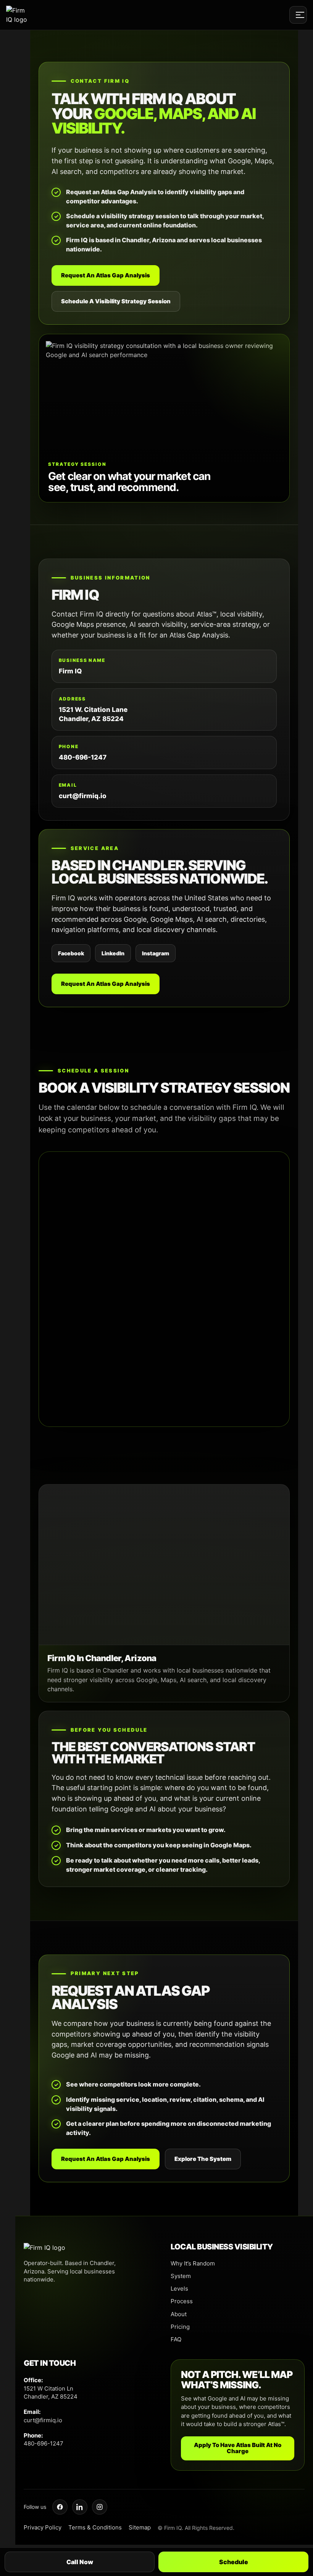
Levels (179, 2289)
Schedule (234, 2562)
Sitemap (140, 2527)
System (181, 2276)
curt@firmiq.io (83, 796)
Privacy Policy (43, 2527)
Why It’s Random (193, 2263)
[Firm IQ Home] (18, 15)
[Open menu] (298, 15)
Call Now (80, 2562)
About (179, 2314)
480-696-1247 (83, 757)
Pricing (180, 2327)
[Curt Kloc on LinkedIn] (80, 2507)
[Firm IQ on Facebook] (60, 2507)
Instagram (156, 953)
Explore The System (203, 2159)
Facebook (71, 953)
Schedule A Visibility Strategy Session (116, 301)
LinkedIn (113, 953)
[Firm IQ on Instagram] (100, 2507)
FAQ (176, 2339)
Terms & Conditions (95, 2527)
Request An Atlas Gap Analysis (106, 275)
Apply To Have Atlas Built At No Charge (238, 2448)
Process (182, 2301)
